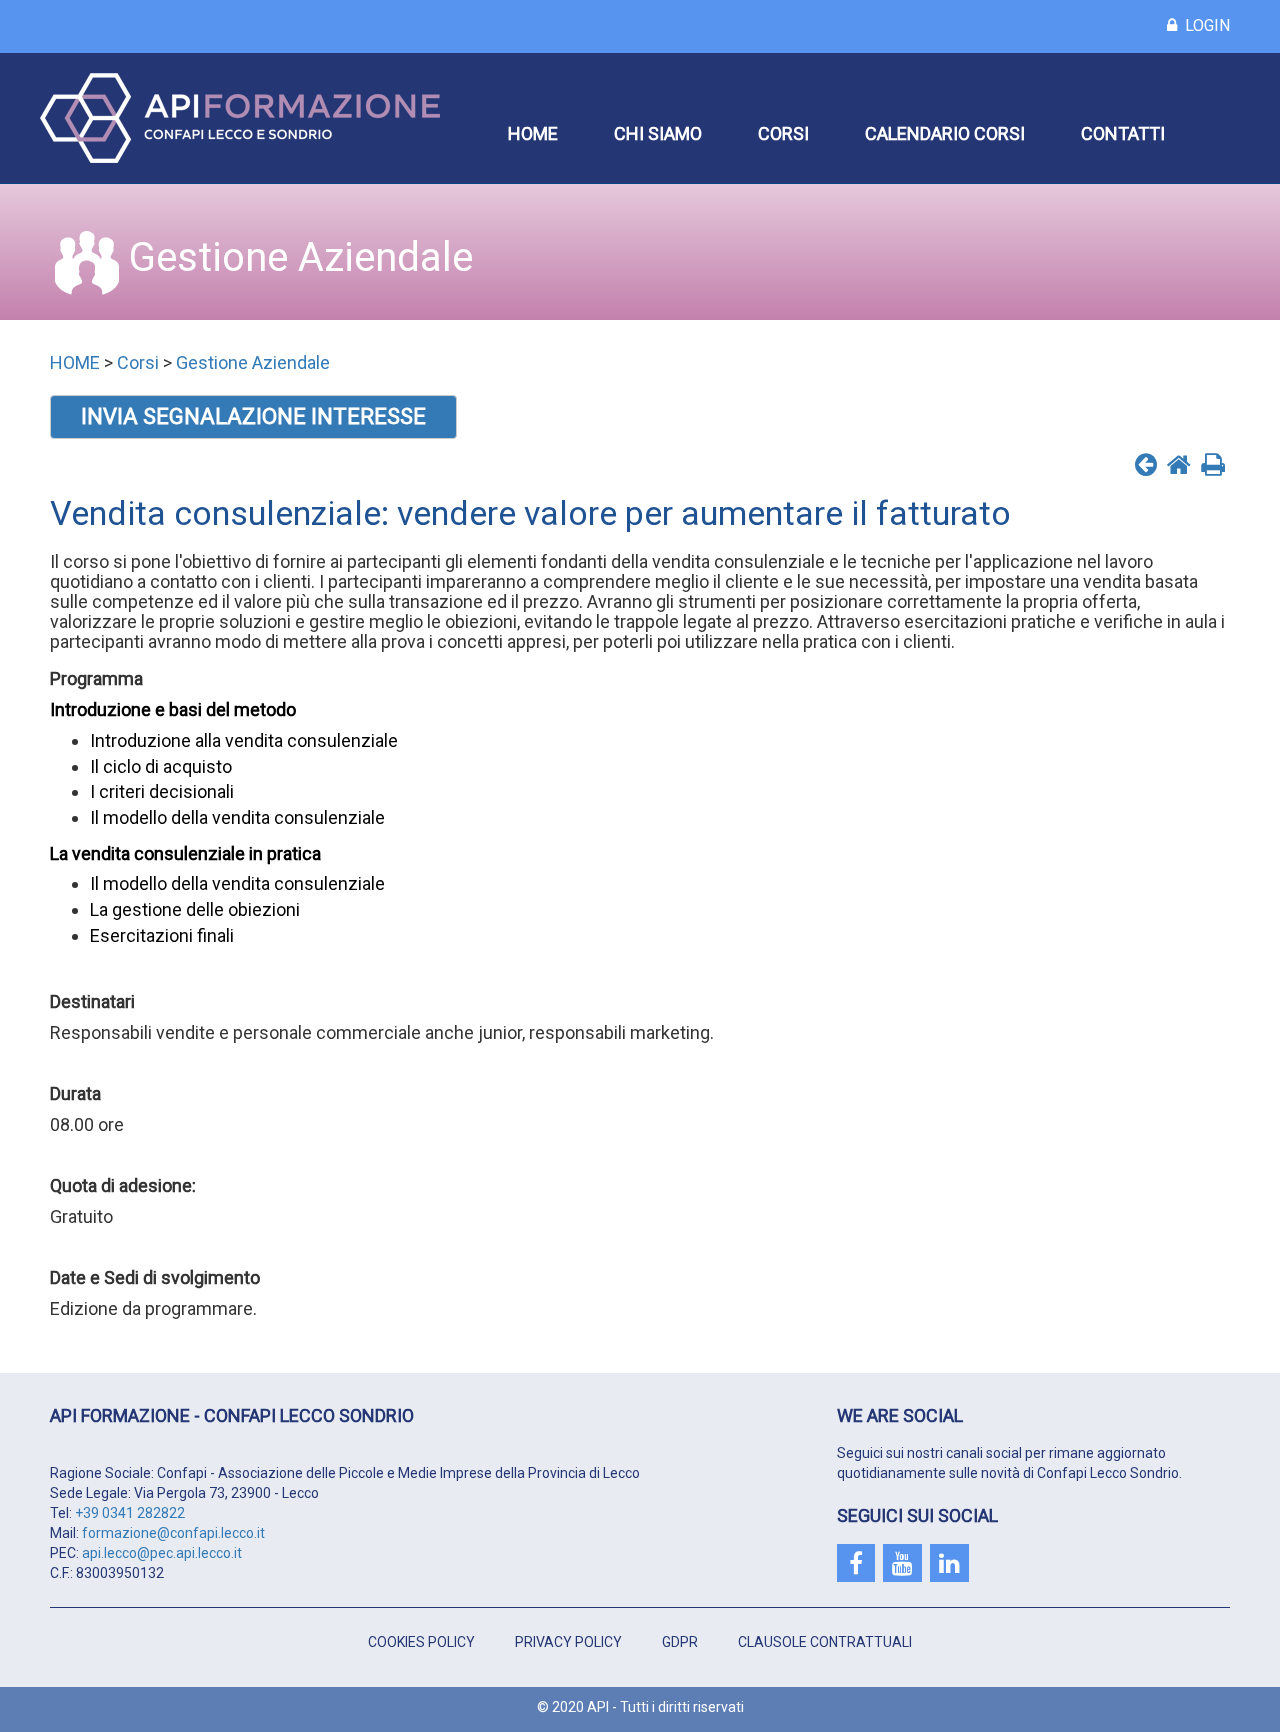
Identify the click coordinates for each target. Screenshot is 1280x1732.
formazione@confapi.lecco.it (173, 1533)
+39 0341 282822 (130, 1513)
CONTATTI (1123, 133)
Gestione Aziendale (253, 362)
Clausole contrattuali (825, 1642)
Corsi (138, 362)
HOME (533, 133)
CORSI (783, 133)
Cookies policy (421, 1642)
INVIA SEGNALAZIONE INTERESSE (253, 416)
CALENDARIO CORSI (945, 133)
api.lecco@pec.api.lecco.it (162, 1553)
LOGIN (1203, 25)
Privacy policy (568, 1642)
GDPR (680, 1642)
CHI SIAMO (658, 133)
